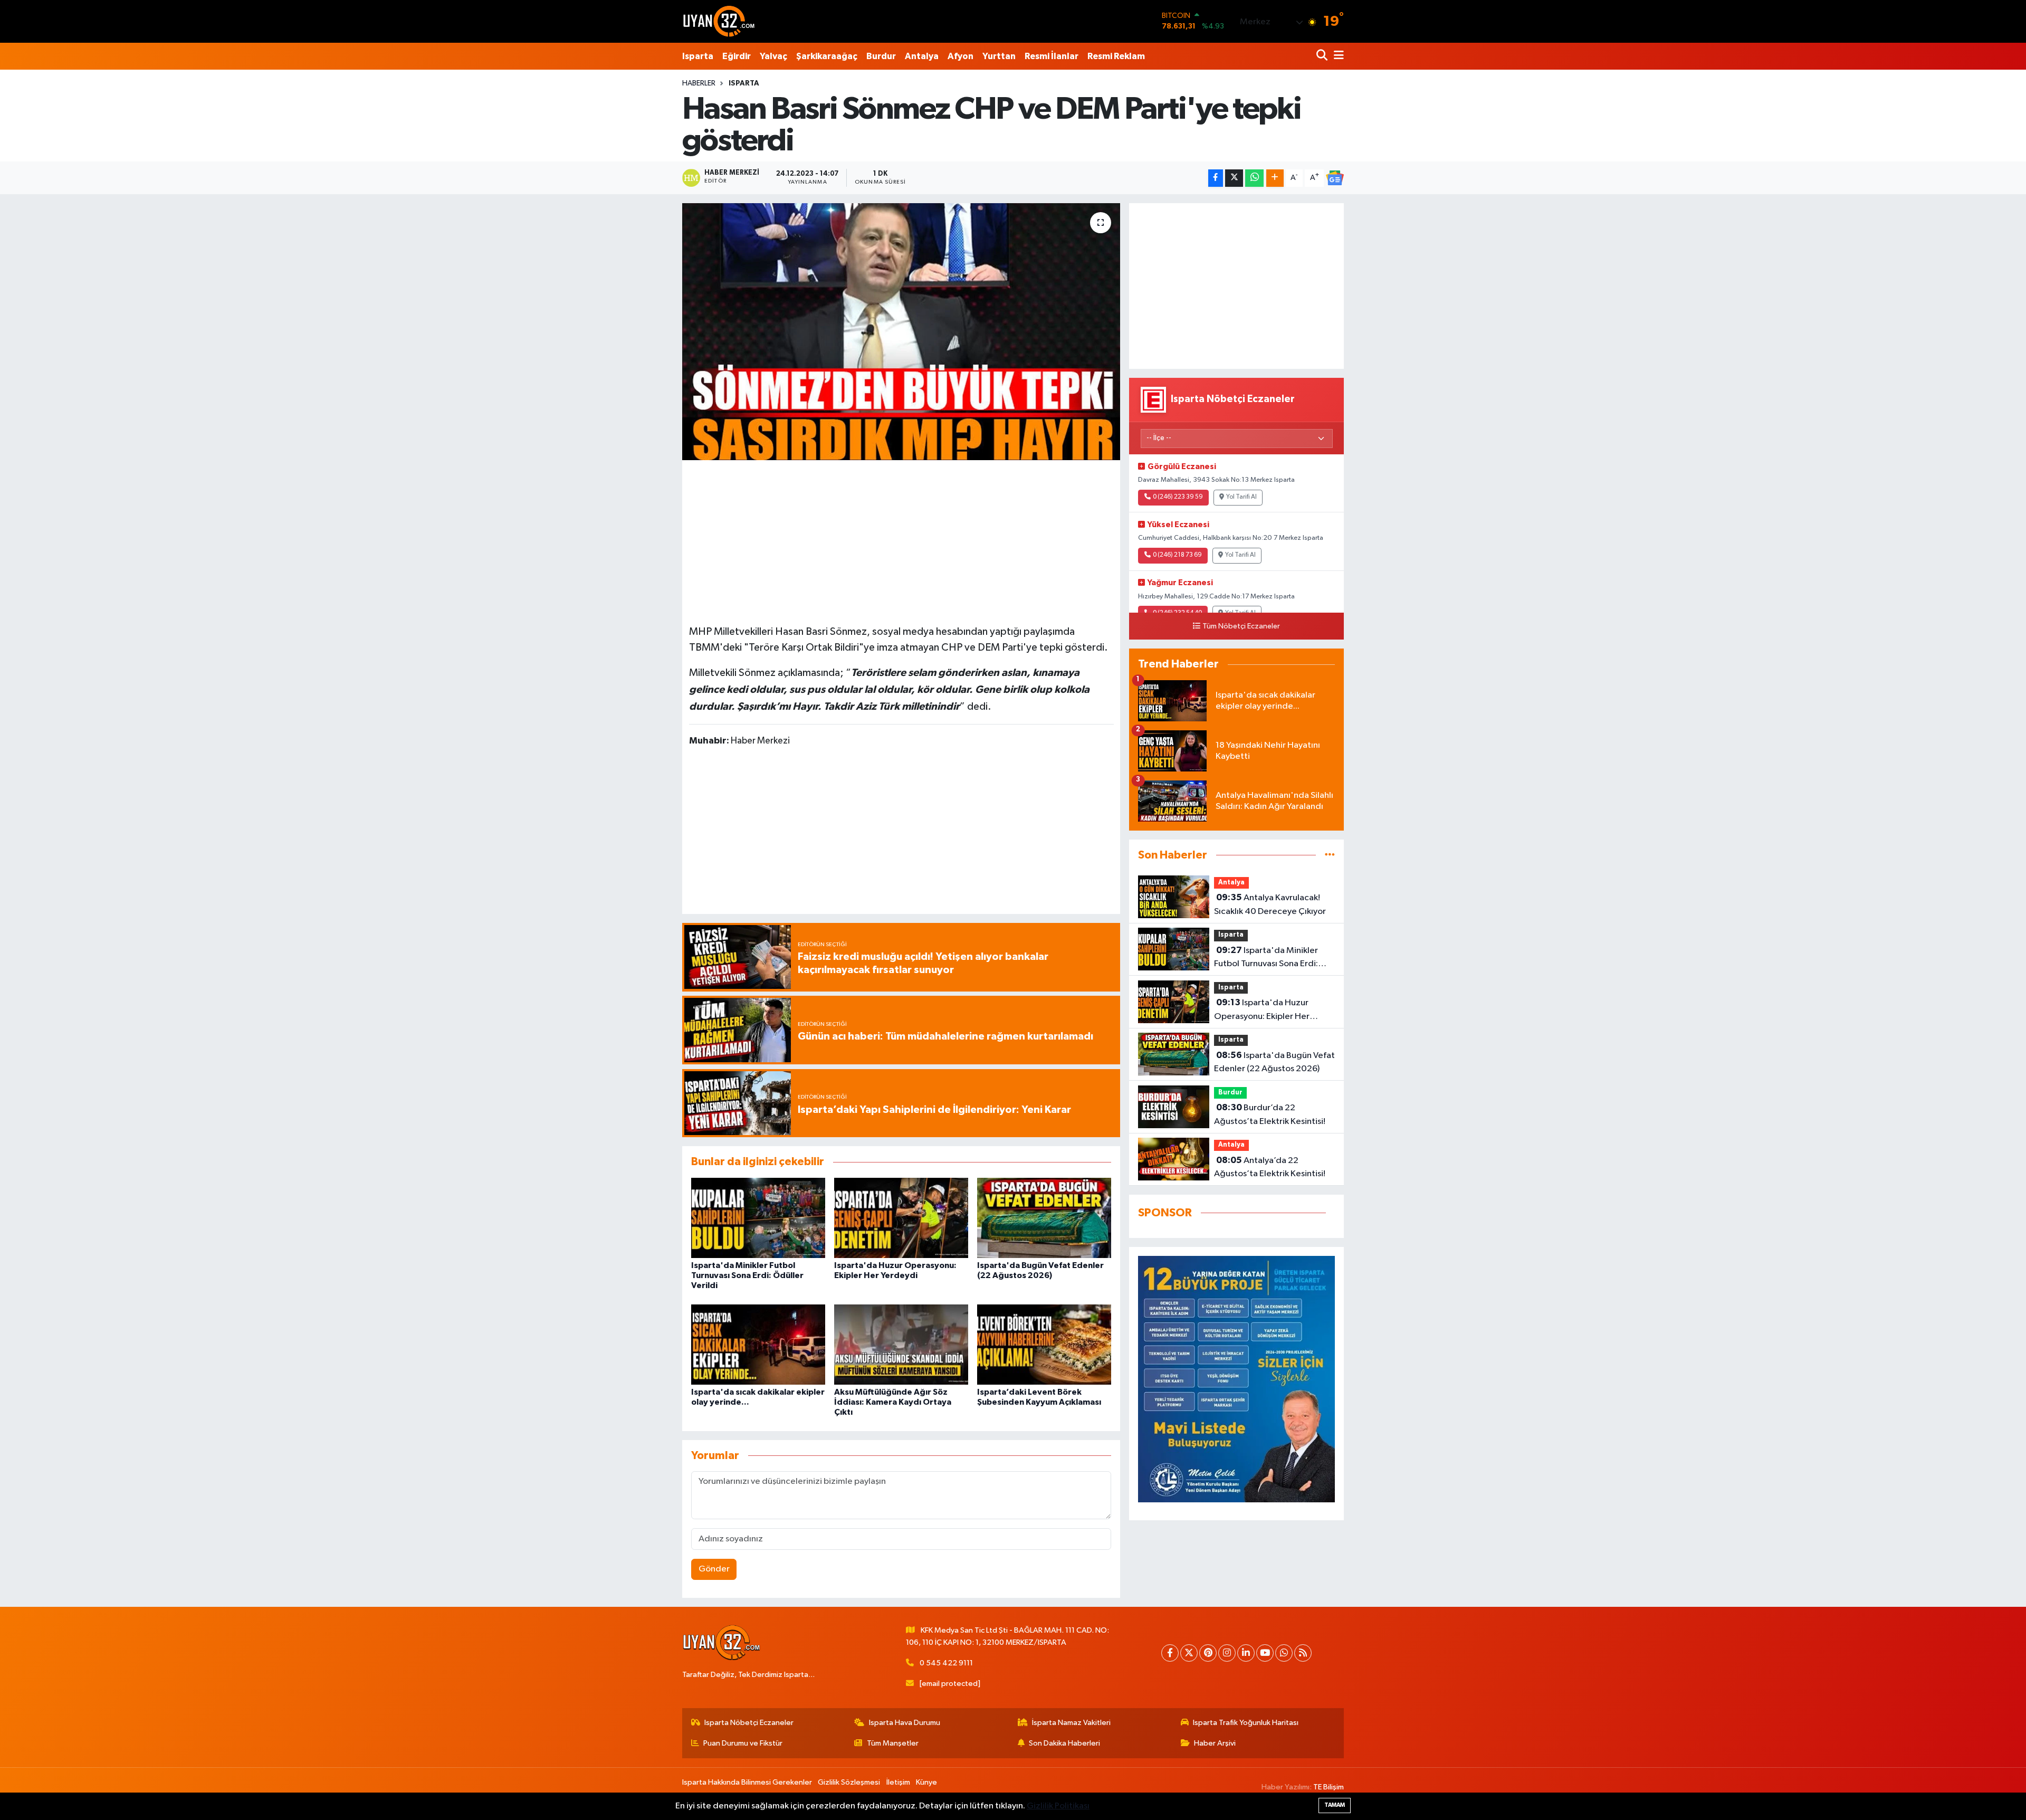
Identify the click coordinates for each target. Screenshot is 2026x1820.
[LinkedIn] (1246, 1653)
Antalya (922, 56)
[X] (1189, 1653)
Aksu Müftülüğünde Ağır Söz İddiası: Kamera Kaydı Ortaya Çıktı (893, 1402)
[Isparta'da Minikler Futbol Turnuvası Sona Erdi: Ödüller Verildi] (758, 1218)
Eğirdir (737, 56)
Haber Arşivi (1215, 1743)
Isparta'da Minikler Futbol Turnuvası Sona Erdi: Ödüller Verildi (747, 1275)
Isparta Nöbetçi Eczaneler (749, 1723)
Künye (926, 1782)
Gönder (714, 1569)
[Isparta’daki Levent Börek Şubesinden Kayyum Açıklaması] (1044, 1344)
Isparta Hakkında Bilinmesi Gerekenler (747, 1782)
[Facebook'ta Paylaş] (1216, 178)
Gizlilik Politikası (1058, 1806)
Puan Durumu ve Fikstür (743, 1743)
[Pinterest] (1208, 1653)
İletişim (898, 1782)
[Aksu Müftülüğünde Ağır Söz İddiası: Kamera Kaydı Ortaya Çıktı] (901, 1344)
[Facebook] (1170, 1653)
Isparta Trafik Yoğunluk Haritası (1246, 1723)
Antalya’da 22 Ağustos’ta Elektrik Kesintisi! (1270, 1167)
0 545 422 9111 (946, 1663)
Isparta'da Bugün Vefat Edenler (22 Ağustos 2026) (1274, 1062)
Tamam (1335, 1805)
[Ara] (1323, 56)
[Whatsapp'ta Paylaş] (1254, 178)
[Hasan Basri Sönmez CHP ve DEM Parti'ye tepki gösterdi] (901, 332)
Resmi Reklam (1116, 56)
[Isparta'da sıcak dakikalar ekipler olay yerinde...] (758, 1344)
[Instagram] (1227, 1653)
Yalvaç (773, 56)
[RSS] (1303, 1653)
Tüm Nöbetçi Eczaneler (1241, 626)
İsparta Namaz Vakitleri (1071, 1723)
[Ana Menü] (1337, 56)
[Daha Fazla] (1275, 178)
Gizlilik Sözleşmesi (849, 1782)
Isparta (698, 56)
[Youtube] (1265, 1653)
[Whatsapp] (1284, 1653)
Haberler (699, 83)
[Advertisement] (901, 541)
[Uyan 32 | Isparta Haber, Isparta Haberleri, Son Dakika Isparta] (719, 21)
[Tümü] (1330, 855)
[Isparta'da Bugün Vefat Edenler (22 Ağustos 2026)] (1044, 1218)
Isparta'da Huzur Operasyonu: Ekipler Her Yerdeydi (1262, 1011)
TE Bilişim (1329, 1787)
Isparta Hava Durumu (905, 1723)
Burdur (881, 56)
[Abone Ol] (1335, 178)
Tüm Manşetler (893, 1743)
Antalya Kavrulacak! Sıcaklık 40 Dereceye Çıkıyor (1270, 904)
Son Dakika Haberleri (1064, 1743)
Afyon (961, 56)
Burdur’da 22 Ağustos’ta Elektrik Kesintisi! (1270, 1114)
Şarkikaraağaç (827, 56)
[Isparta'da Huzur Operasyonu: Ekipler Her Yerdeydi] (901, 1218)
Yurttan (999, 56)
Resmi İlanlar (1052, 56)
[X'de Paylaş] (1234, 178)
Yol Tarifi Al (1241, 497)
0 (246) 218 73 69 (1177, 555)
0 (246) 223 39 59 (1178, 497)
